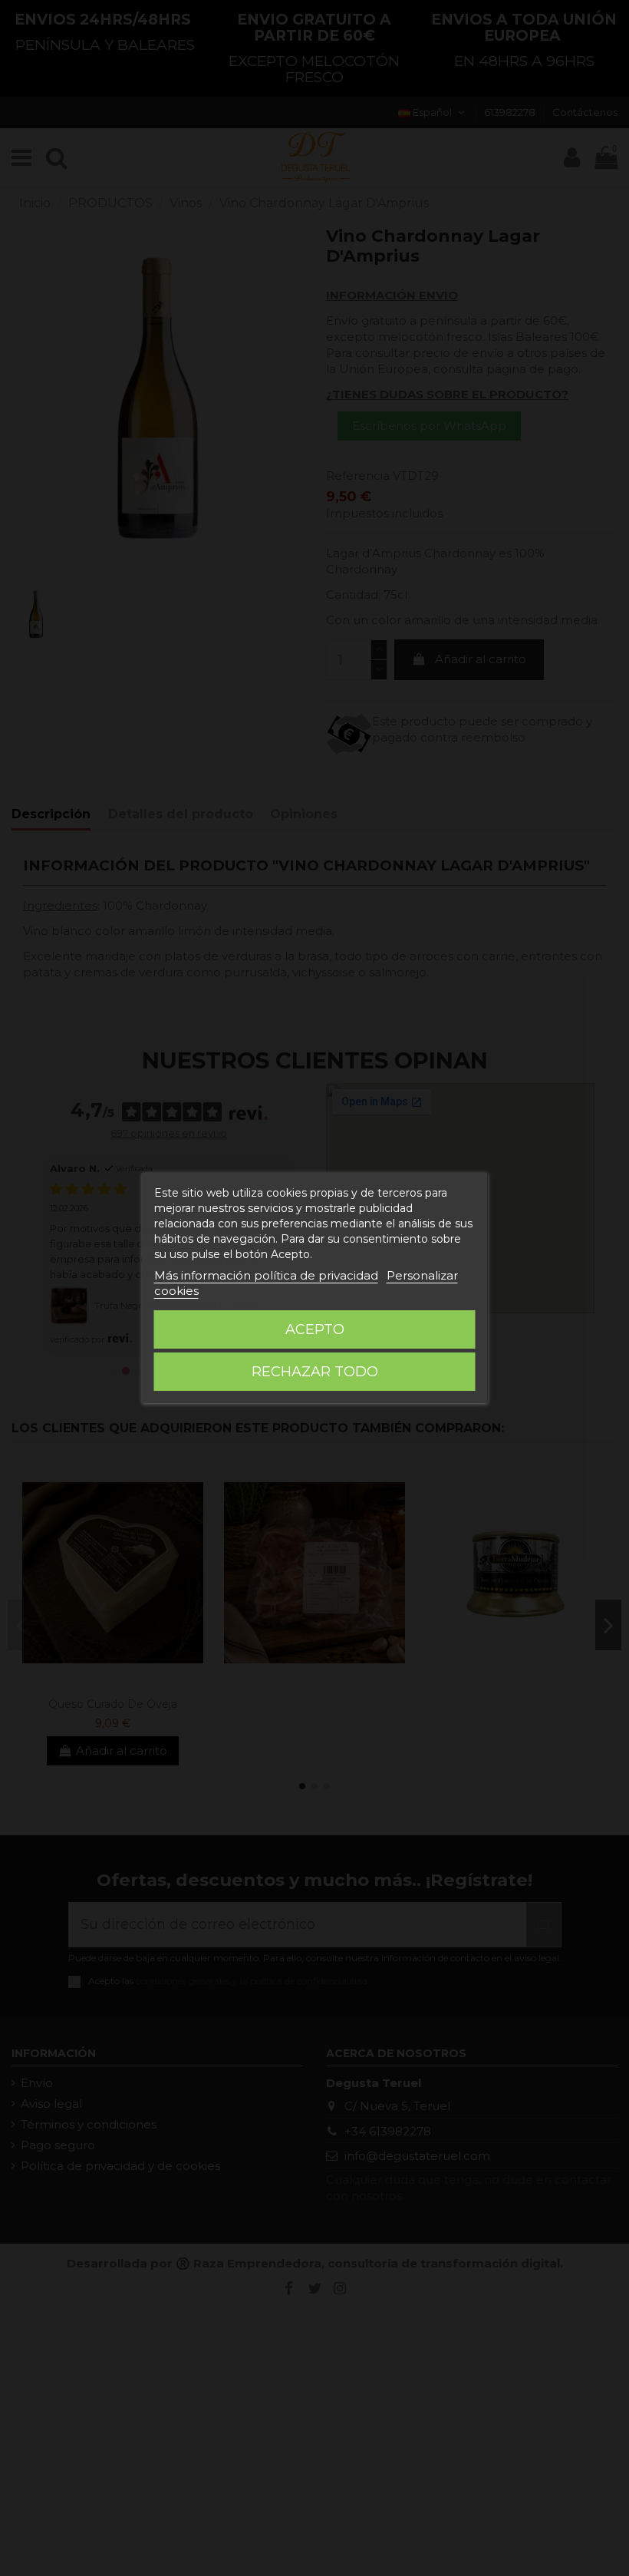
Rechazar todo (315, 1372)
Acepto (315, 1329)
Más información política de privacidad (266, 1275)
